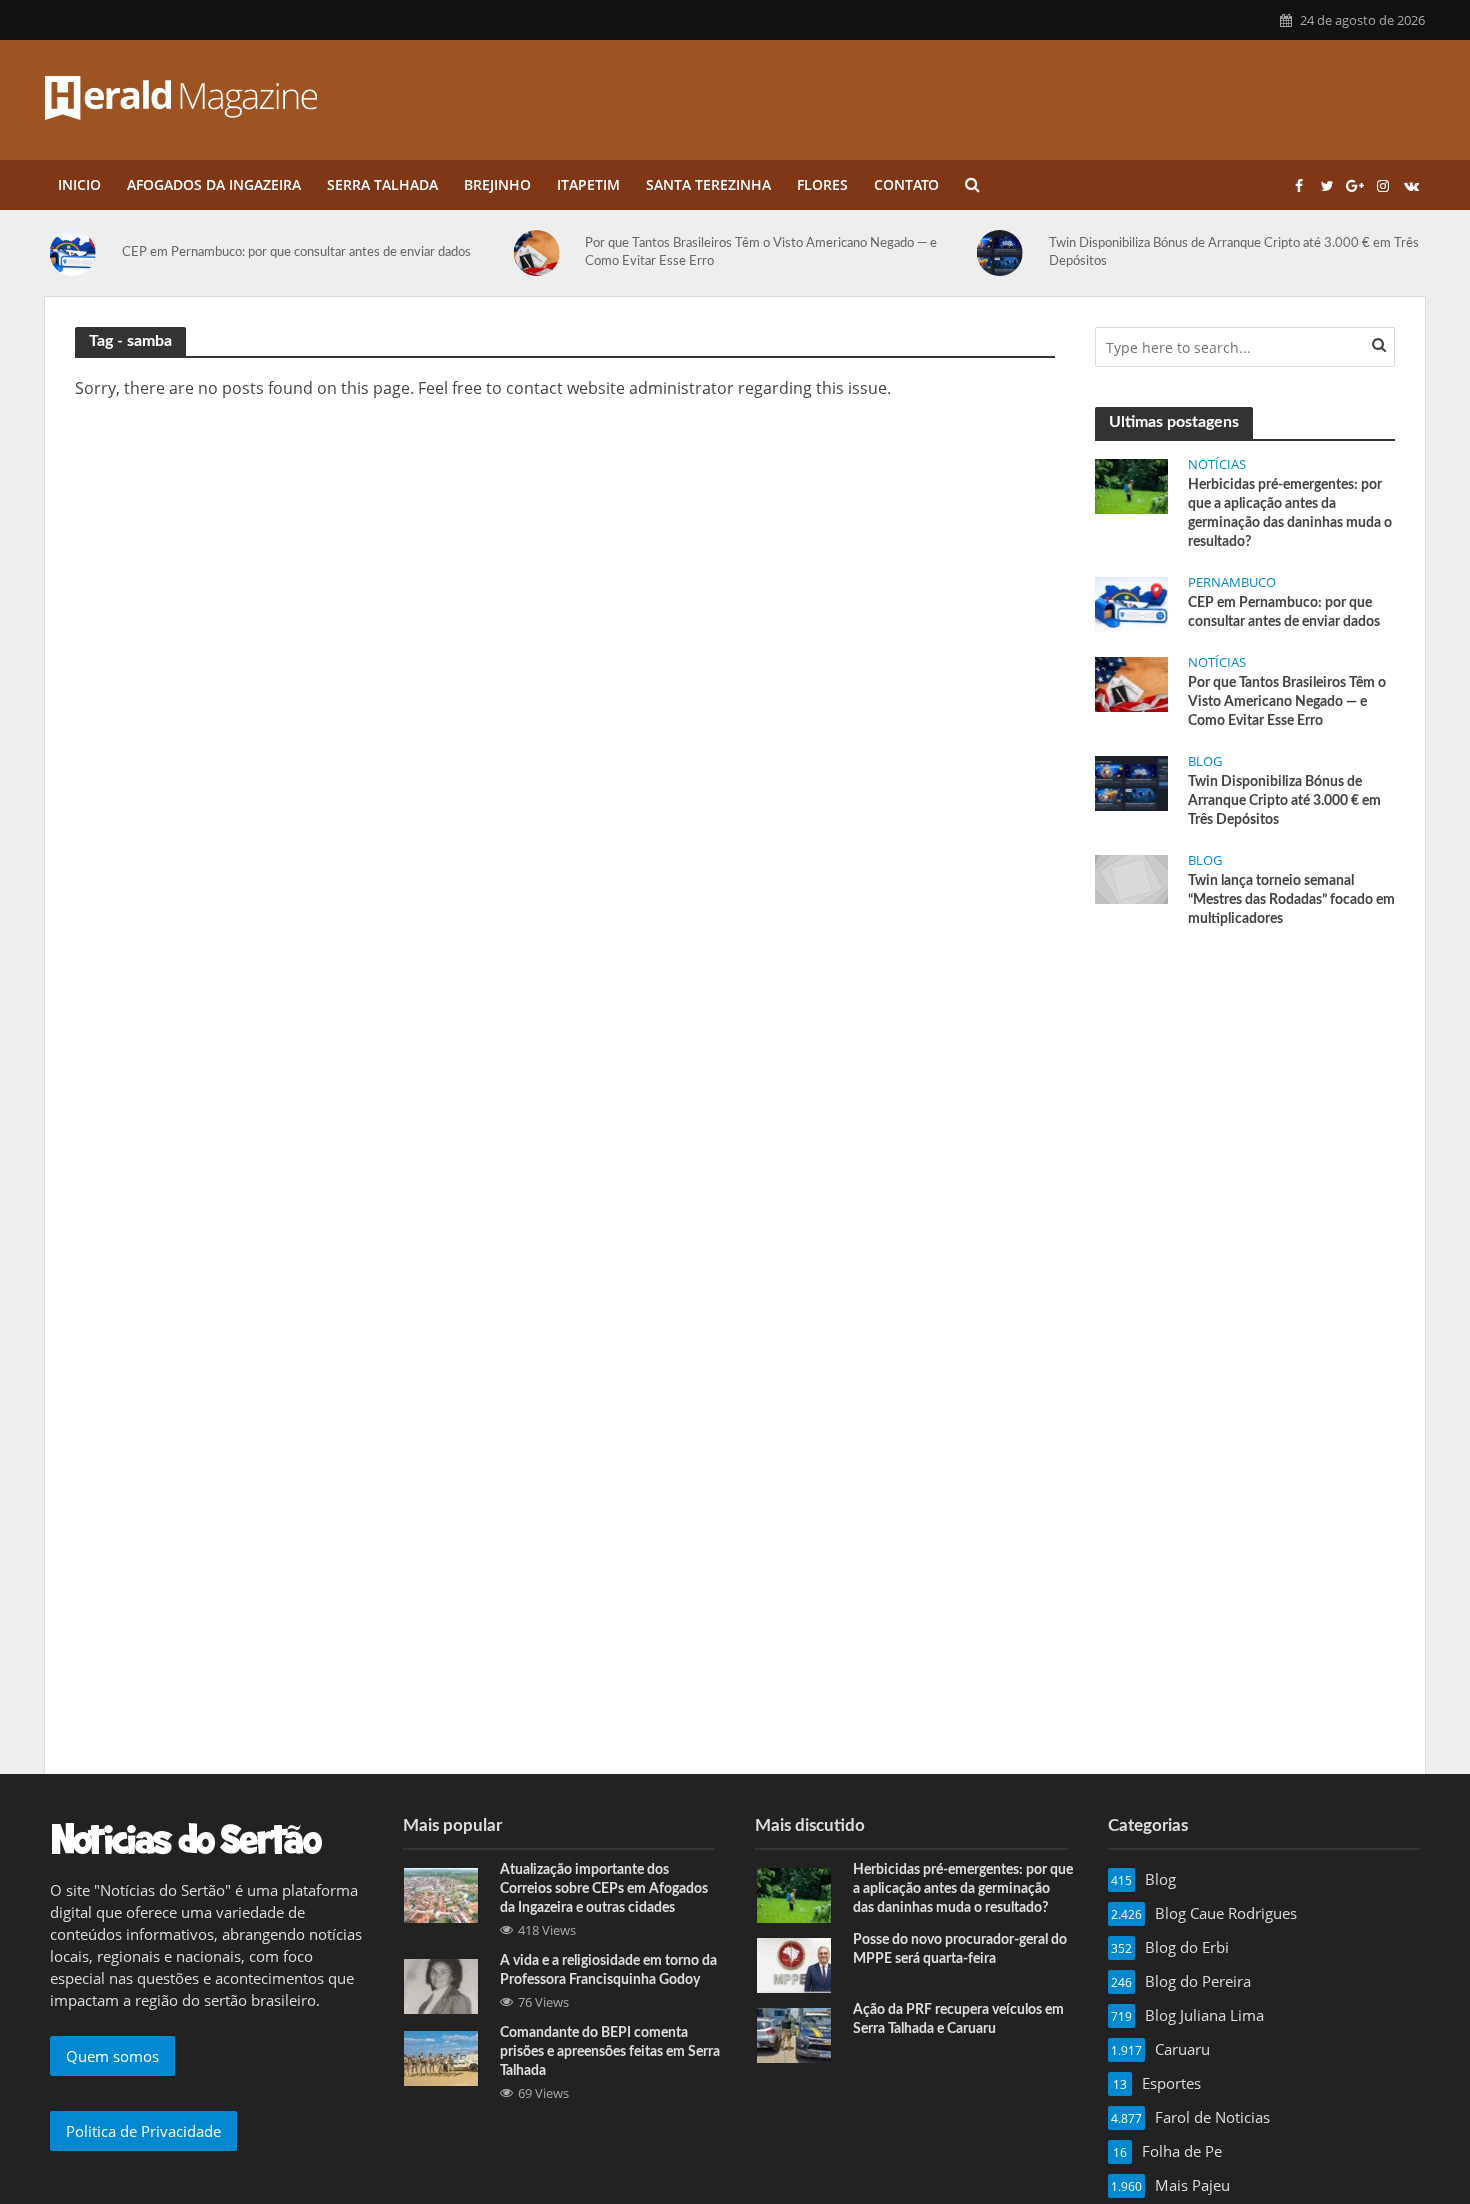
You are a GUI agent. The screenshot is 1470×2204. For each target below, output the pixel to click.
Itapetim (588, 184)
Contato (906, 184)
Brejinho (497, 184)
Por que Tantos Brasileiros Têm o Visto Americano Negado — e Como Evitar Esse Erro (761, 252)
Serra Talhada (382, 184)
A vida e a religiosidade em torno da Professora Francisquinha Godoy (608, 1970)
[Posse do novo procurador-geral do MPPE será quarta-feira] (794, 1964)
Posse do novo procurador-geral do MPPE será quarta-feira (960, 1949)
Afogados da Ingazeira (214, 184)
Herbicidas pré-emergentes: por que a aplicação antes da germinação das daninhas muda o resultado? (1290, 513)
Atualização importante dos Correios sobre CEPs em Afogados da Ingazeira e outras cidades (604, 1889)
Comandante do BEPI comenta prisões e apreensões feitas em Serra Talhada (610, 2052)
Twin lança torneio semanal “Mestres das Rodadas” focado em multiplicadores (1291, 900)
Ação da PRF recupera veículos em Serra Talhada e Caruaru (958, 2019)
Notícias (1217, 464)
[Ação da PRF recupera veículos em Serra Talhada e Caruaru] (794, 2034)
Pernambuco (1232, 582)
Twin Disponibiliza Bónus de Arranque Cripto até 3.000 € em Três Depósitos (1234, 252)
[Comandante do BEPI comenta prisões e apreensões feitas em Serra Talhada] (441, 2057)
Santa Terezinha (708, 184)
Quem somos (112, 2056)
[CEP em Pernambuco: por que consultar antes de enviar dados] (81, 253)
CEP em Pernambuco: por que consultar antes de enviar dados (296, 252)
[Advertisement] (1245, 1095)
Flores (822, 184)
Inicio (79, 184)
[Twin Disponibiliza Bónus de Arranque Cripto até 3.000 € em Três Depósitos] (1008, 253)
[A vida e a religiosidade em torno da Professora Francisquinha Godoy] (441, 1985)
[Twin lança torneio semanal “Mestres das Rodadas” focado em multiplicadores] (1131, 878)
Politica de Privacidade (143, 2131)
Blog (1205, 761)
